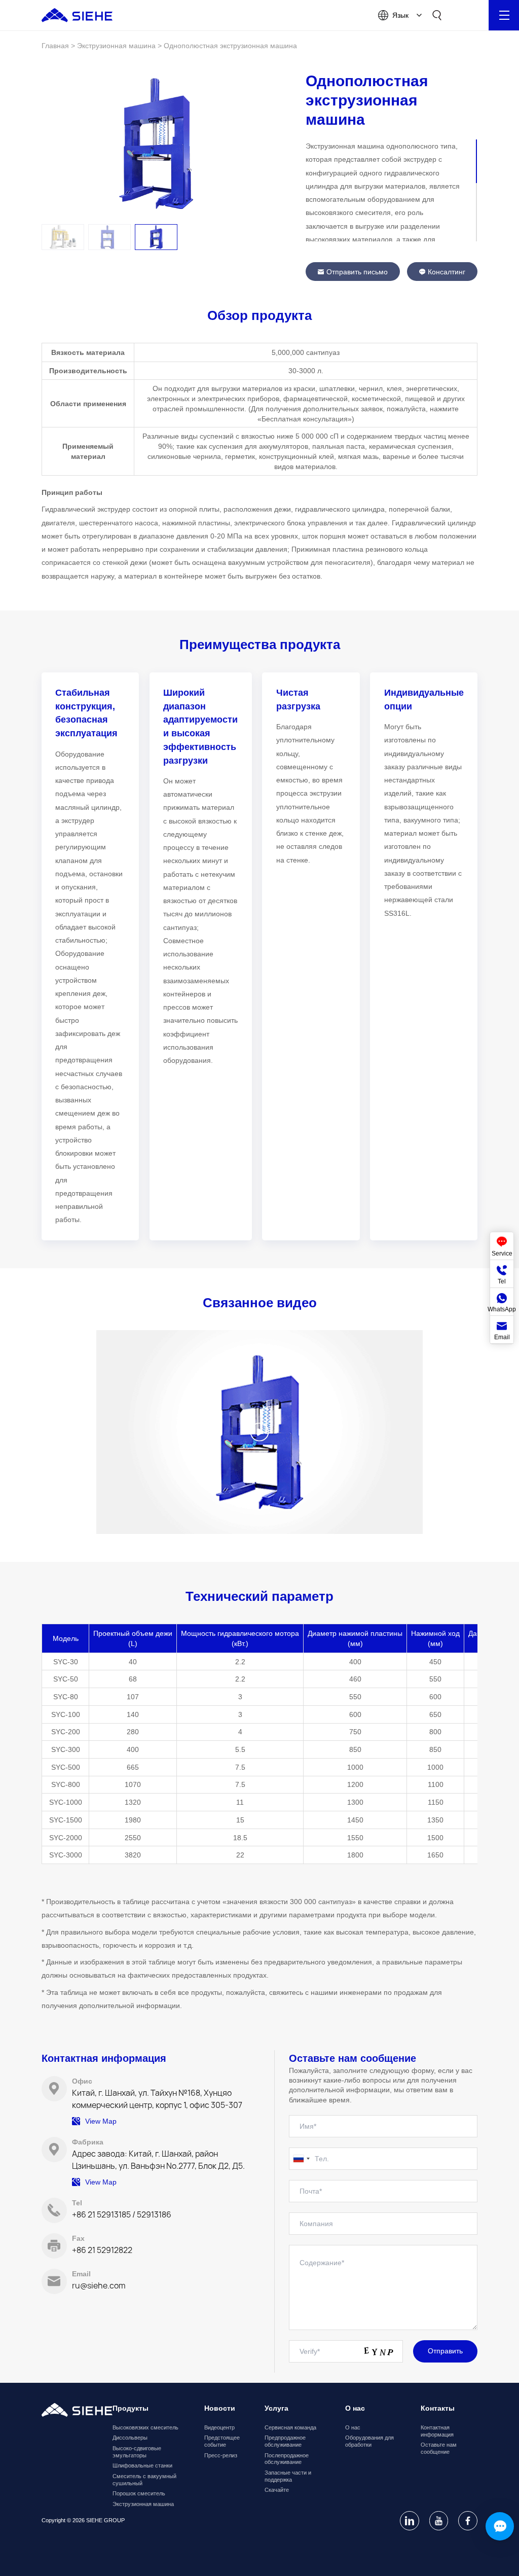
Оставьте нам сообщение (439, 2448)
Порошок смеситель (139, 2493)
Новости (220, 2408)
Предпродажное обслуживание (285, 2441)
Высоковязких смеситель (145, 2427)
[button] (63, 237)
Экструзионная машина (143, 2504)
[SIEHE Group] (77, 15)
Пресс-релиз (221, 2455)
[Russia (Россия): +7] (301, 2159)
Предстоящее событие (222, 2441)
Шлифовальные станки (142, 2465)
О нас (353, 2427)
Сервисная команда (290, 2427)
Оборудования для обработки (369, 2441)
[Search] (437, 15)
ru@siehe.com (99, 2285)
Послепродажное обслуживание (287, 2459)
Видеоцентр (219, 2427)
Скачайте (277, 2490)
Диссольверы (130, 2438)
